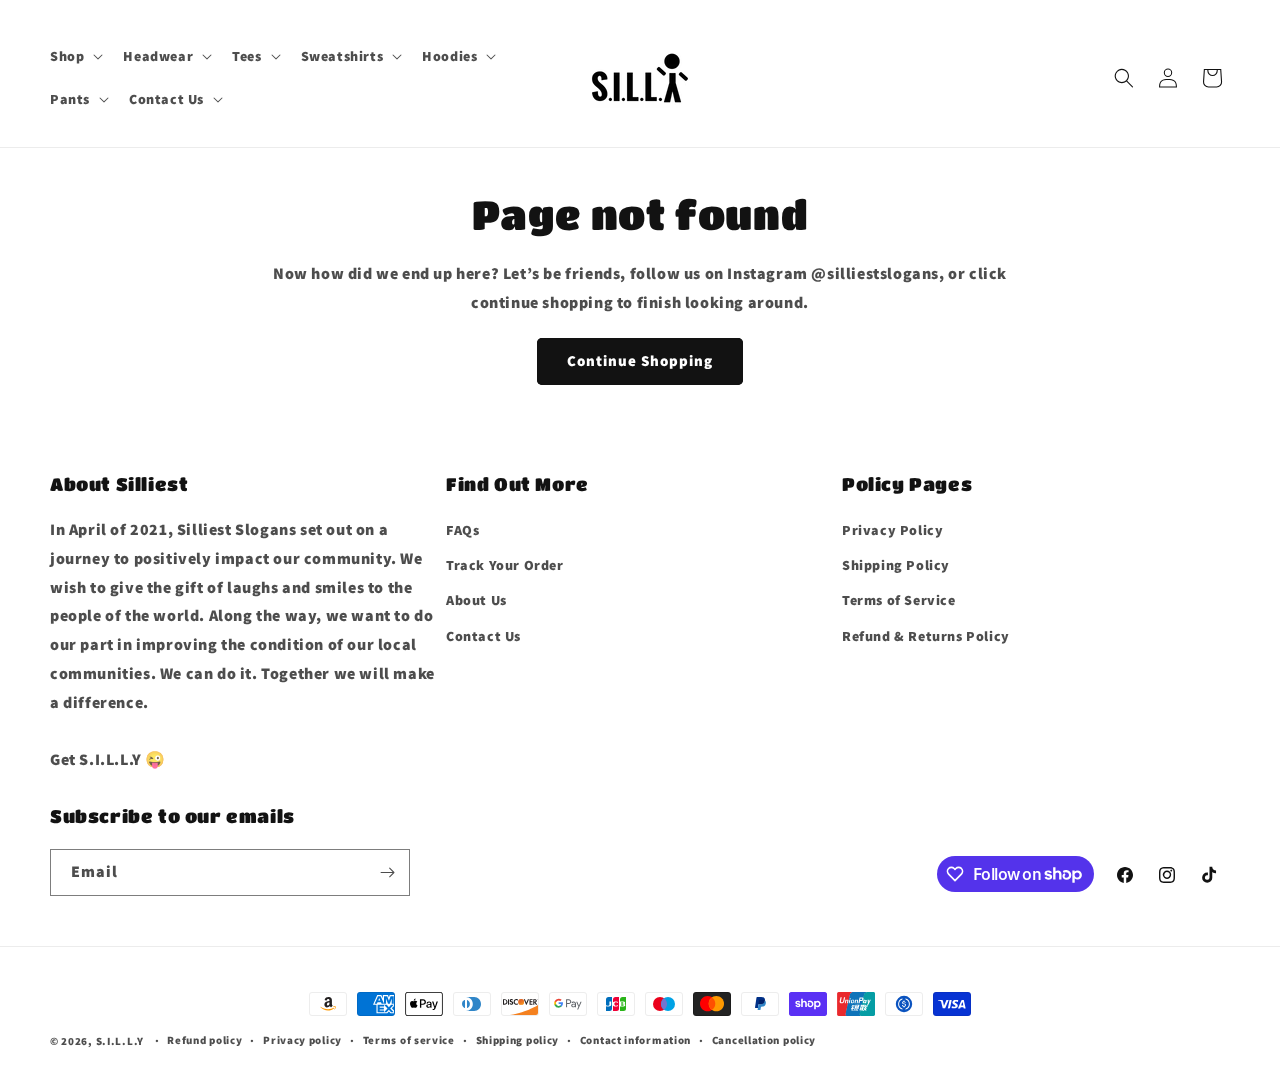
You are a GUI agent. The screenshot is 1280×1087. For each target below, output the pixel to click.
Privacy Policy (892, 530)
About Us (476, 600)
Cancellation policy (764, 1040)
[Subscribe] (387, 872)
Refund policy (204, 1040)
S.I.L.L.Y (120, 1041)
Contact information (635, 1040)
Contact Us (483, 636)
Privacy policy (302, 1040)
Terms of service (409, 1040)
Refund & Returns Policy (926, 636)
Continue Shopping (640, 360)
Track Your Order (505, 565)
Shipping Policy (896, 565)
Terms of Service (899, 600)
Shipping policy (518, 1040)
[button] (74, 56)
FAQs (462, 530)
